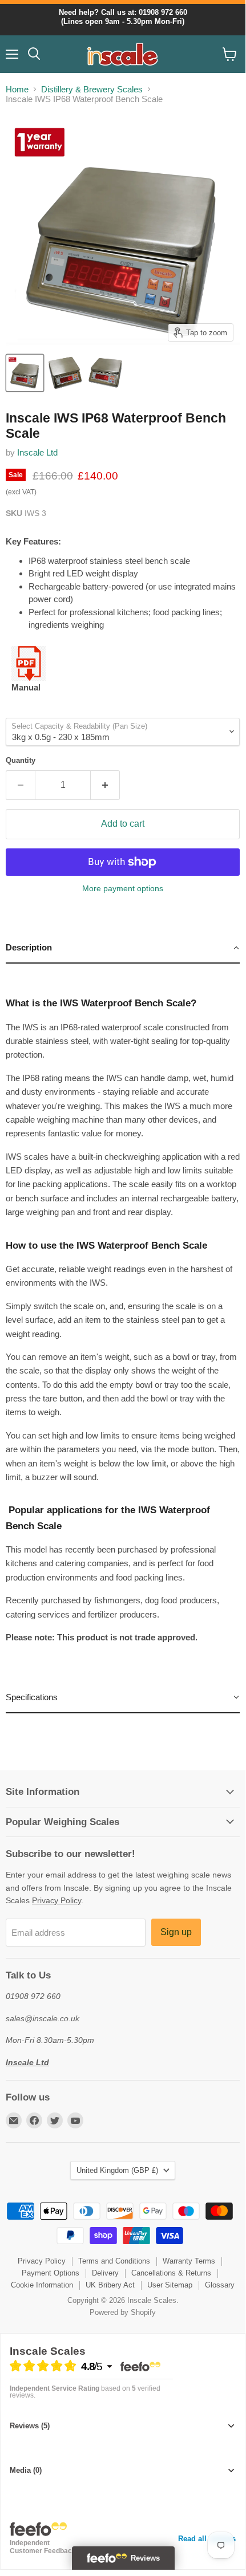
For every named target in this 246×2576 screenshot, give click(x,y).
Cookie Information (42, 2285)
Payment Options (51, 2273)
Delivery (105, 2273)
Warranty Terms (189, 2261)
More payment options (123, 888)
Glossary (220, 2285)
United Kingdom (117, 2170)
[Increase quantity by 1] (105, 785)
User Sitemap (170, 2285)
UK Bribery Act (110, 2285)
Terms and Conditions (114, 2261)
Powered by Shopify (123, 2312)
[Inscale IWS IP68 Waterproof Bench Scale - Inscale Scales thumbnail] (65, 373)
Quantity (21, 760)
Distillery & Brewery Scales (92, 89)
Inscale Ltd (37, 452)
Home (17, 89)
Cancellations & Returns (171, 2273)
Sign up (176, 1932)
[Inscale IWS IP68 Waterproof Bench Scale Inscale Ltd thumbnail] (25, 373)
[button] (123, 948)
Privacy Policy (57, 1900)
